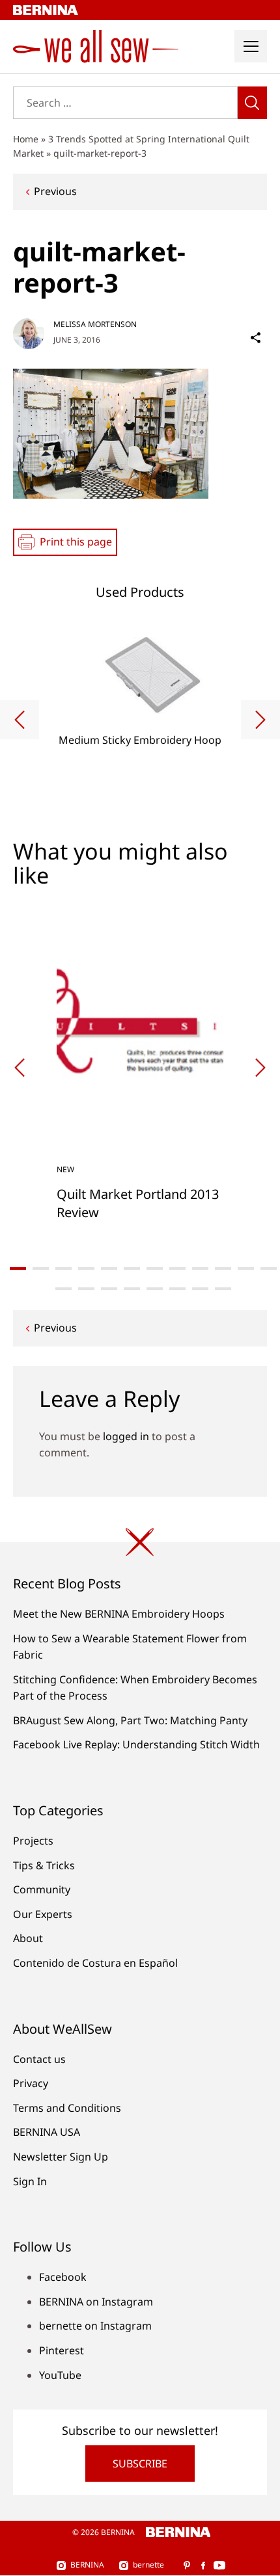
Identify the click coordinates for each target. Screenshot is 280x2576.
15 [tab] (109, 1289)
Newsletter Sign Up (61, 2157)
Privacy (31, 2083)
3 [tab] (63, 1268)
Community (42, 1889)
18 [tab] (177, 1289)
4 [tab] (86, 1268)
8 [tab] (177, 1268)
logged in (126, 1436)
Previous (55, 191)
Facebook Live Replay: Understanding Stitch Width (136, 1744)
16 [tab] (132, 1289)
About (28, 1938)
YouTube (60, 2375)
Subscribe (140, 2464)
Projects (33, 1841)
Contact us (39, 2059)
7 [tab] (155, 1268)
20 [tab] (223, 1289)
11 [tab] (246, 1268)
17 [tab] (155, 1289)
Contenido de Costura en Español (95, 1963)
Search (252, 103)
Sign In (30, 2181)
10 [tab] (223, 1268)
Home (26, 139)
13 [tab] (63, 1289)
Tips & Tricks (44, 1865)
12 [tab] (269, 1268)
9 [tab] (200, 1268)
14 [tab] (86, 1289)
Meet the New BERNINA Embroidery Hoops (119, 1614)
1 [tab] (18, 1268)
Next (260, 720)
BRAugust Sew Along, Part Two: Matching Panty (130, 1720)
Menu (251, 46)
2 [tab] (41, 1268)
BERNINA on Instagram (96, 2302)
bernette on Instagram (95, 2326)
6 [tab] (132, 1268)
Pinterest (62, 2350)
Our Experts (43, 1914)
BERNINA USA (47, 2132)
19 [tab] (200, 1289)
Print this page (76, 542)
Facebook (63, 2277)
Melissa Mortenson (95, 324)
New (65, 1169)
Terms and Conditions (67, 2108)
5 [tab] (109, 1268)
